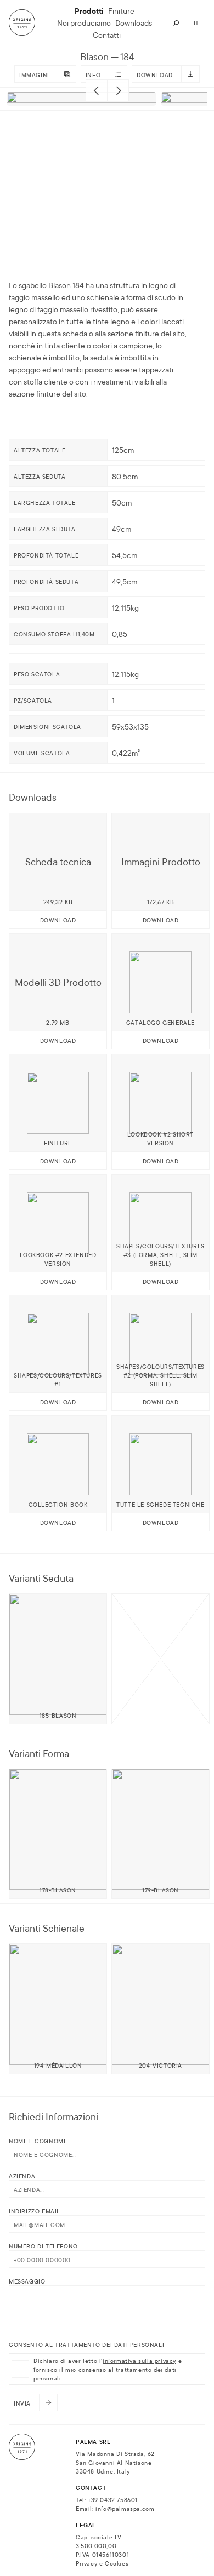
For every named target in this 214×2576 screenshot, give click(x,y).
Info (93, 74)
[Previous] (97, 90)
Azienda (22, 2176)
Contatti (107, 35)
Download (155, 74)
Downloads (134, 22)
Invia (22, 2403)
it (196, 22)
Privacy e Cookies (102, 2563)
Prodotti (89, 10)
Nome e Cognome (38, 2141)
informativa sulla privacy (139, 2360)
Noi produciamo (84, 22)
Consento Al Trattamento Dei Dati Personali (86, 2344)
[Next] (118, 90)
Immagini (34, 74)
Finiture (121, 10)
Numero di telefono (43, 2246)
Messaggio (27, 2281)
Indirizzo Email (35, 2211)
